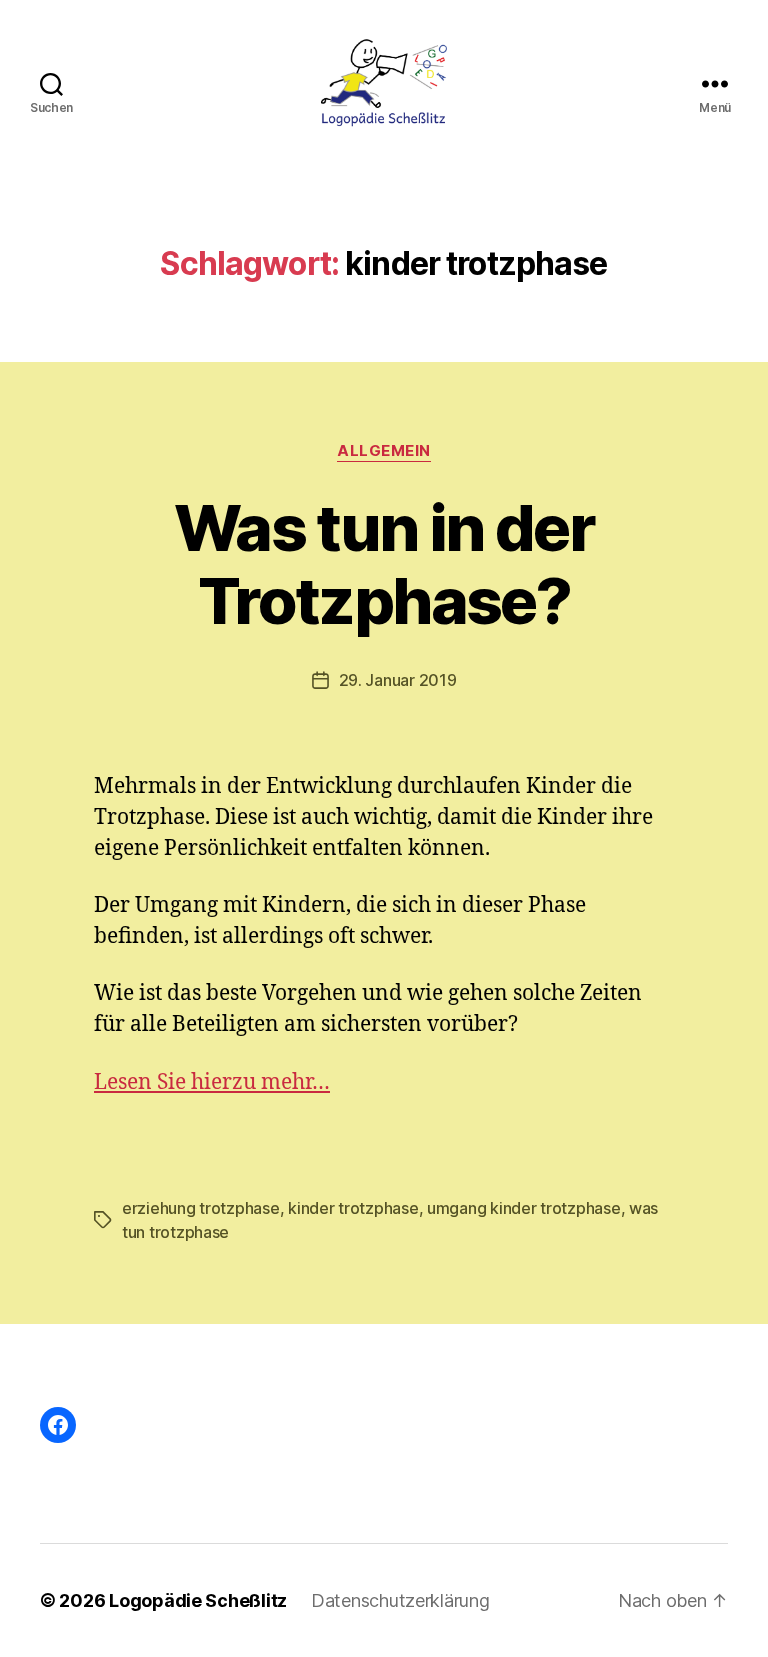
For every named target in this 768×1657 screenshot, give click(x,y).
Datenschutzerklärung (400, 1600)
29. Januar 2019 (398, 680)
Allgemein (384, 451)
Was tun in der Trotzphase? (384, 564)
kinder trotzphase (353, 1208)
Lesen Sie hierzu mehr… (212, 1082)
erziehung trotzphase (201, 1208)
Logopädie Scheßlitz (198, 1600)
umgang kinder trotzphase (524, 1208)
